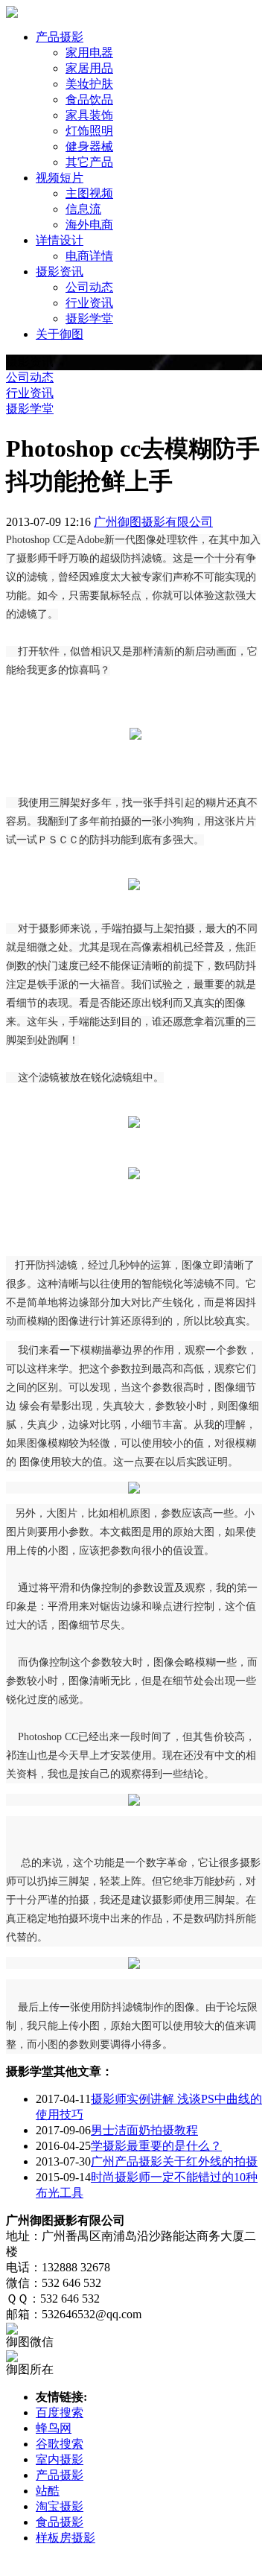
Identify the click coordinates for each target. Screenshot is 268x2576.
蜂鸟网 (54, 2428)
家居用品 (89, 68)
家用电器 (89, 53)
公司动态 (89, 287)
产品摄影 (60, 2475)
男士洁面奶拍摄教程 (144, 2130)
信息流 (83, 209)
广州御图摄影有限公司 (153, 522)
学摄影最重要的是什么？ (156, 2146)
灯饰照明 (89, 131)
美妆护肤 (89, 84)
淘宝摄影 (60, 2506)
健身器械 (89, 146)
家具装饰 (89, 115)
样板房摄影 (66, 2538)
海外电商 (89, 225)
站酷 (48, 2491)
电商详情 (89, 256)
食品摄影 (60, 2522)
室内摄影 (60, 2459)
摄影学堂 (89, 318)
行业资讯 (89, 303)
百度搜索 (60, 2412)
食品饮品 (89, 99)
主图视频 (89, 193)
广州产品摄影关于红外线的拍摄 (174, 2161)
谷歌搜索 (60, 2444)
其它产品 (89, 162)
